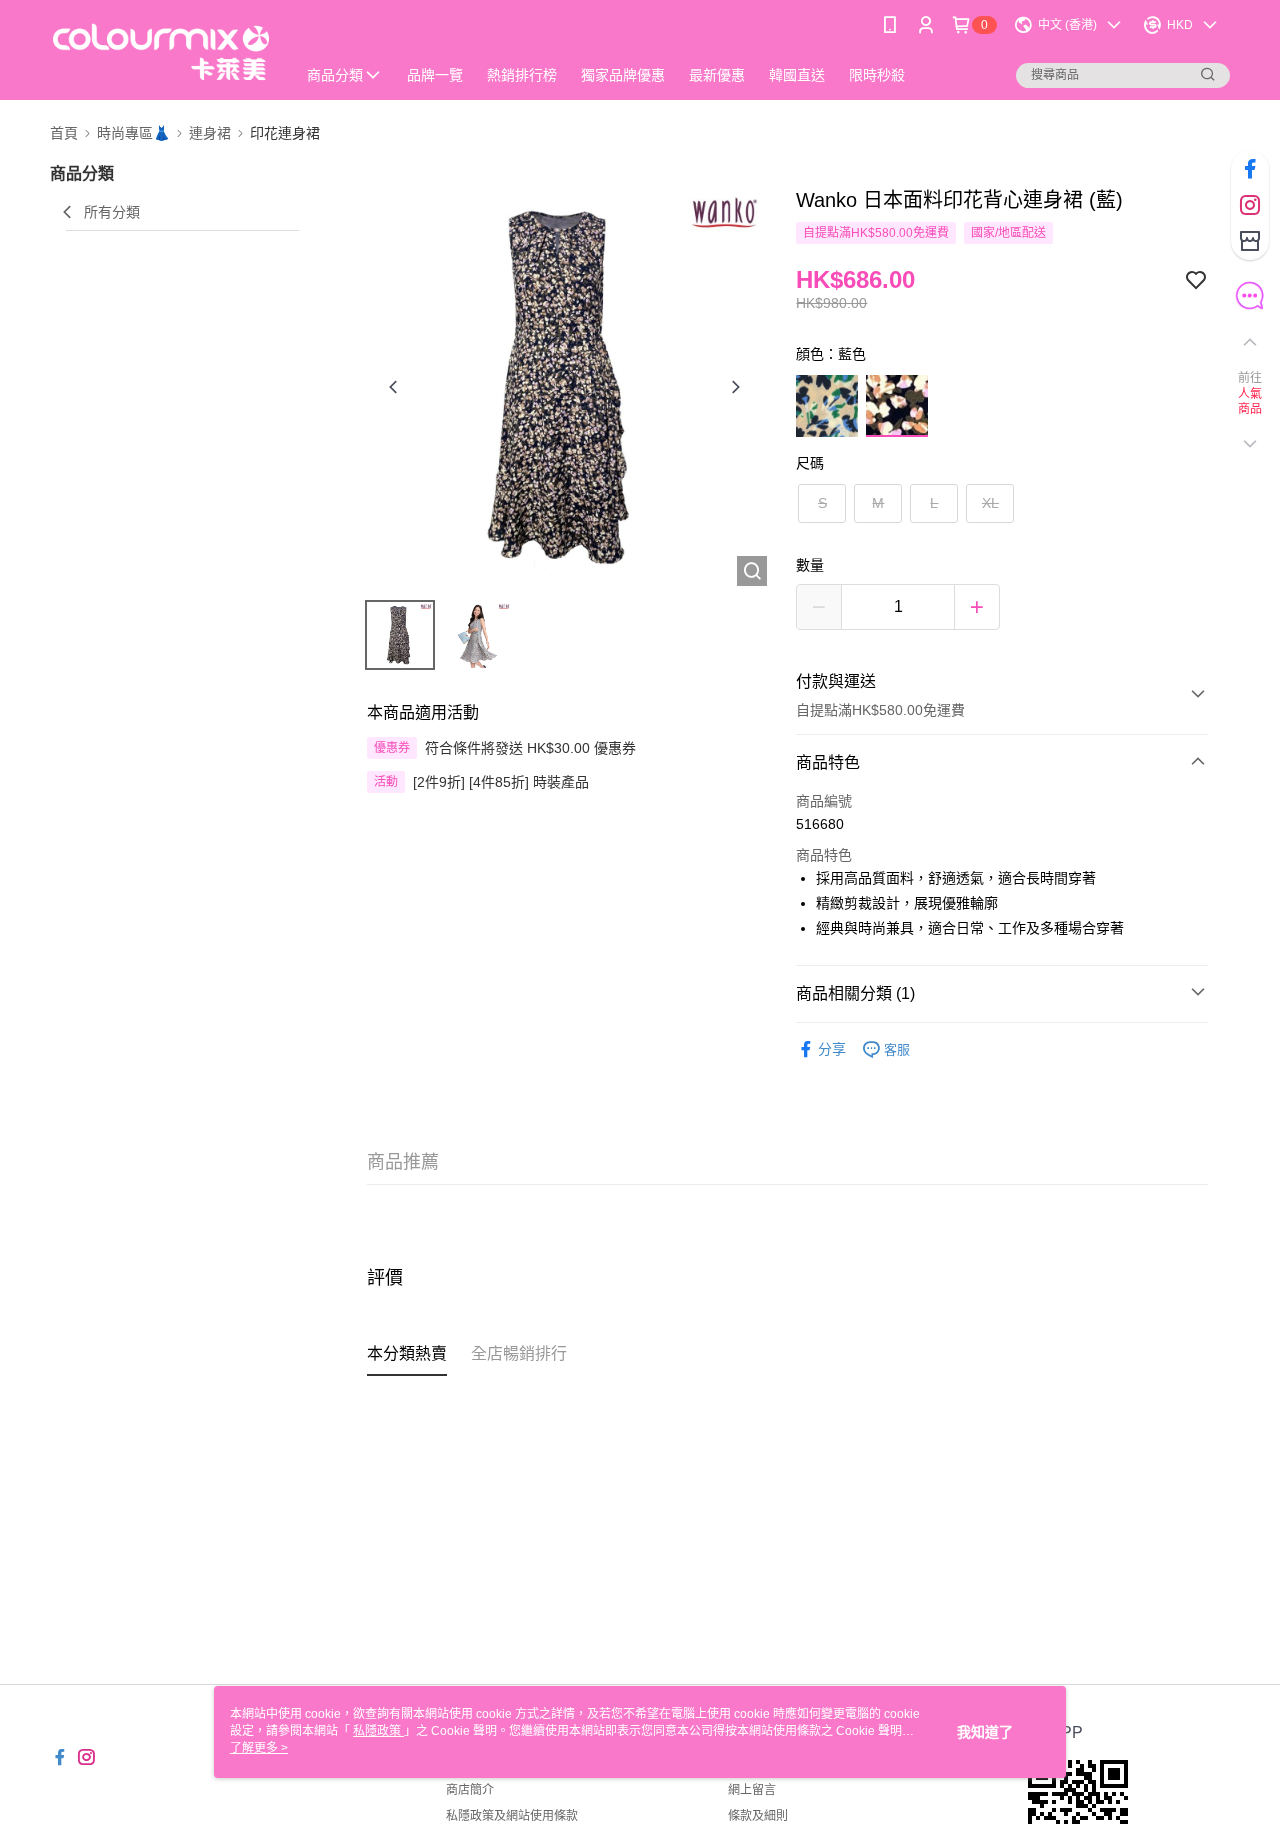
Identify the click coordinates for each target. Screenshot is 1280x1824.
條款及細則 (758, 1816)
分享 (832, 1049)
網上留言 (752, 1790)
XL (990, 503)
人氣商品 (1250, 402)
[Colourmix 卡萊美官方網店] (161, 52)
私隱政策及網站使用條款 (512, 1816)
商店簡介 (470, 1790)
